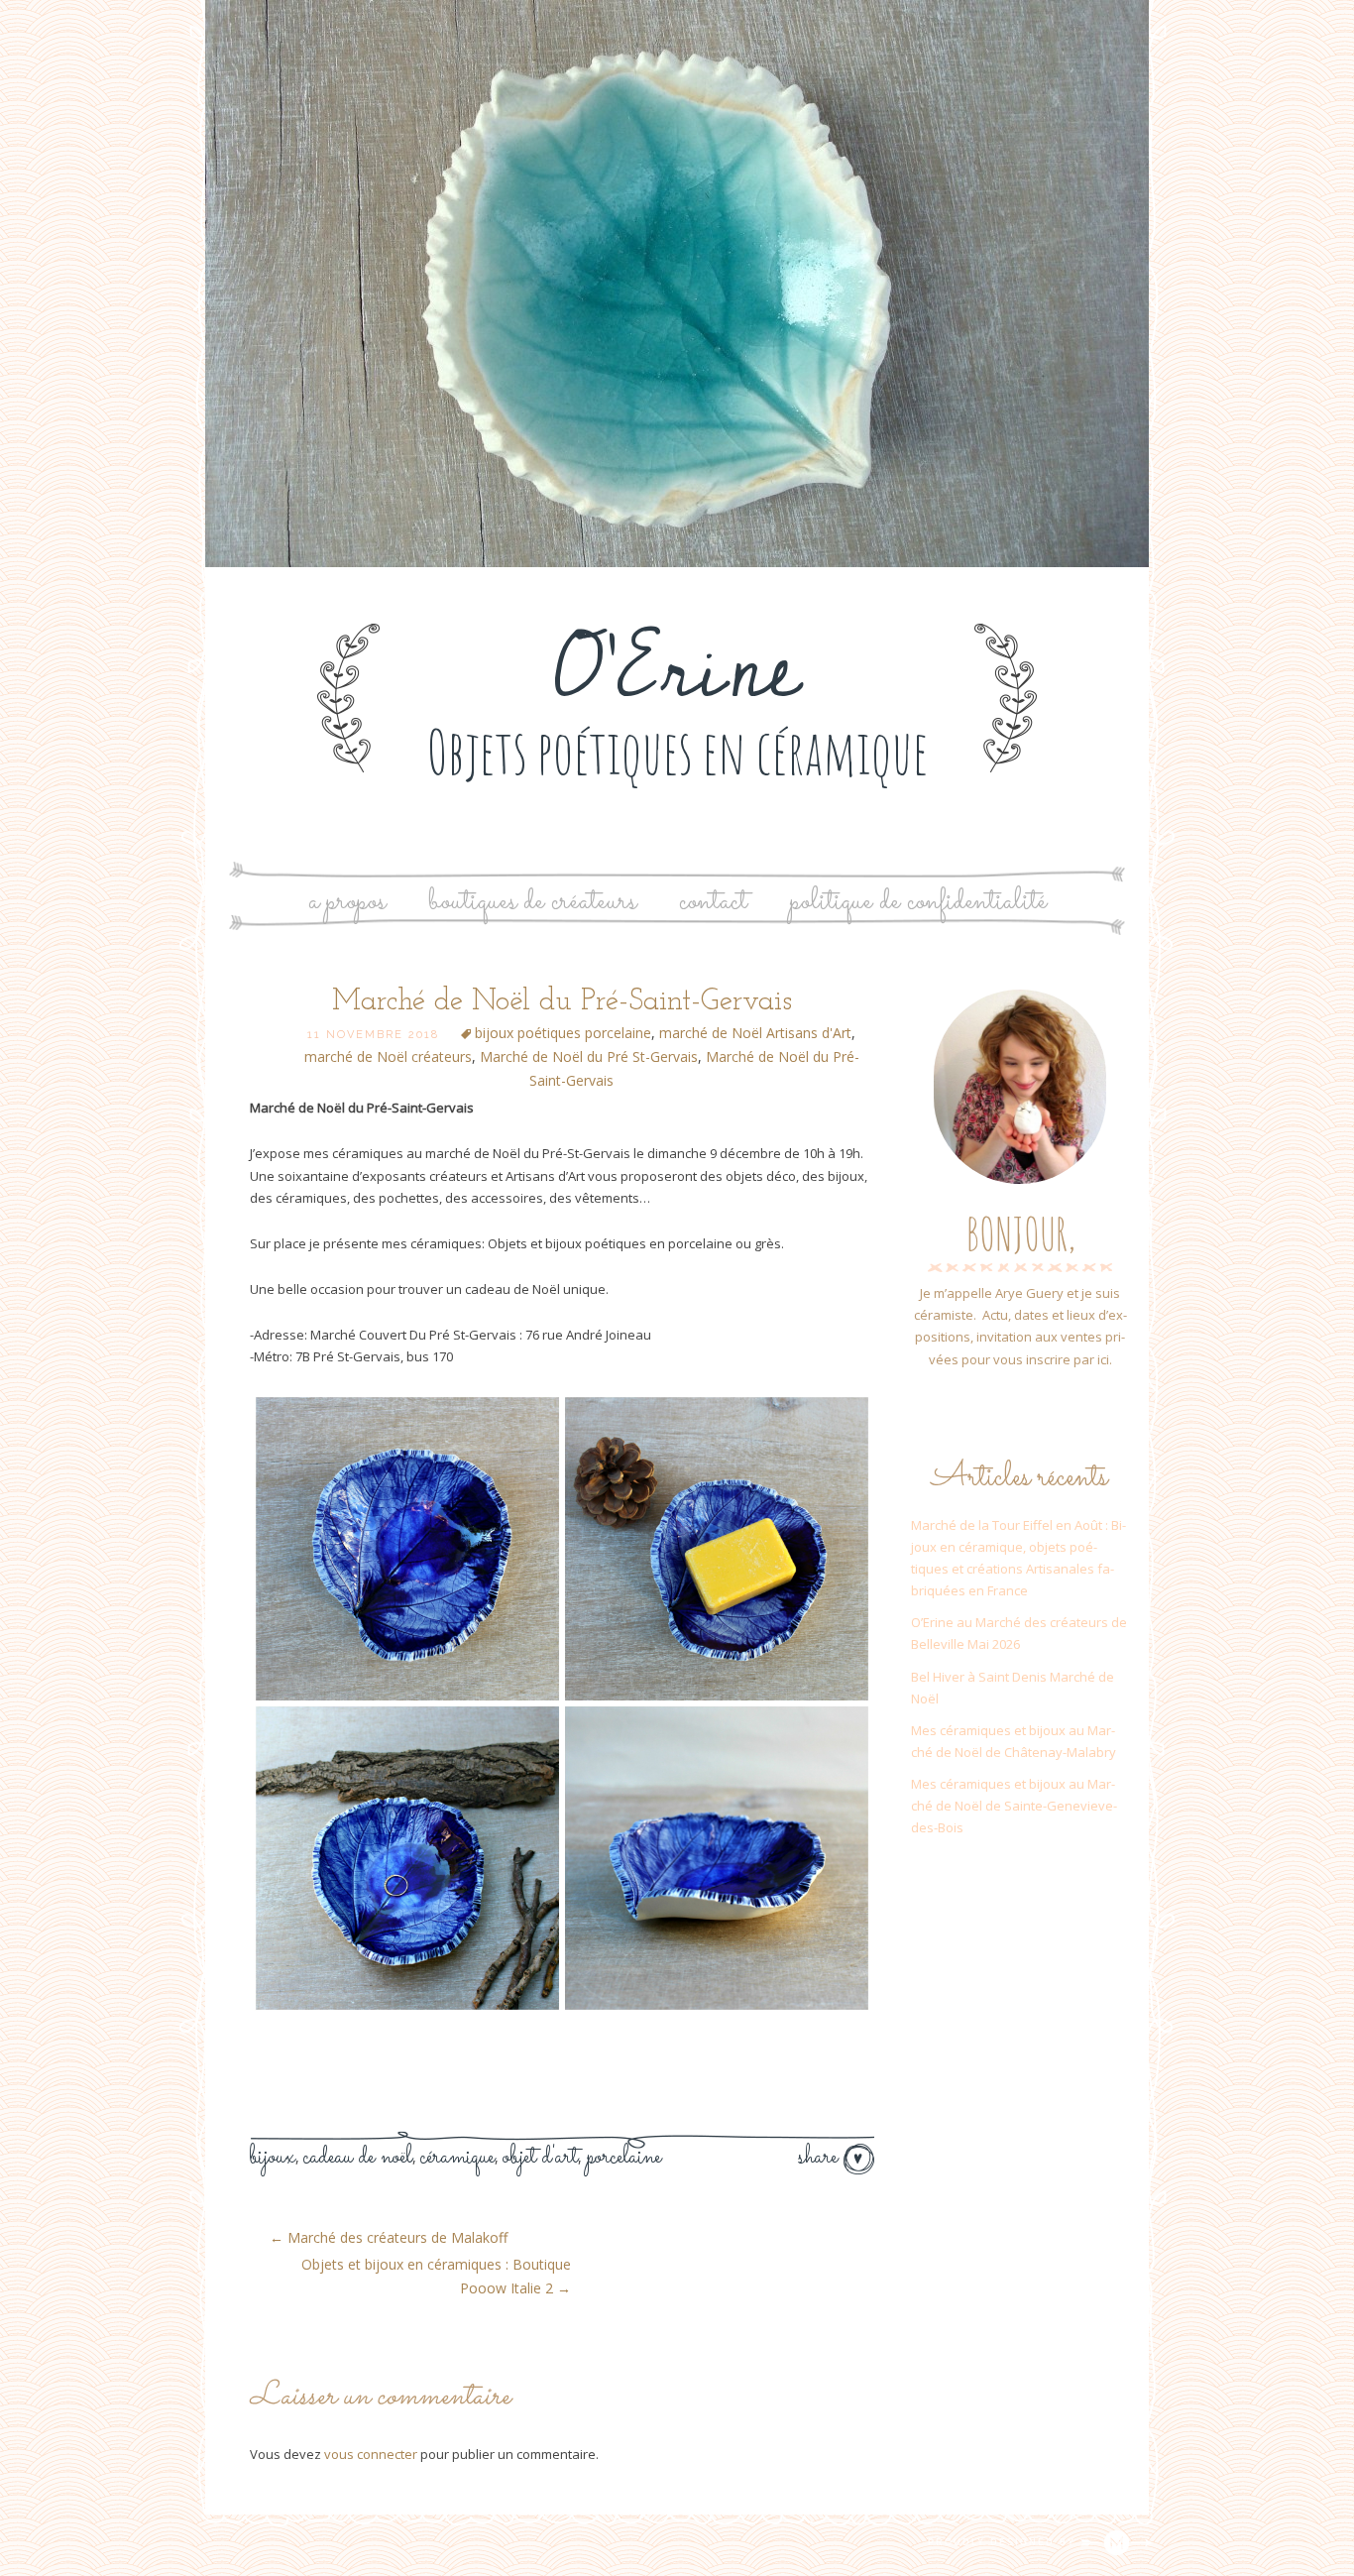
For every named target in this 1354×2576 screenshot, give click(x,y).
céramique (457, 2158)
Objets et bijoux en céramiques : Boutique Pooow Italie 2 (436, 2276)
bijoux (273, 2158)
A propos (347, 902)
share (821, 2158)
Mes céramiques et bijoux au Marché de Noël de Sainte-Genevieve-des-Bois (1014, 1806)
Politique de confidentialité (918, 902)
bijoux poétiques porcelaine (563, 1033)
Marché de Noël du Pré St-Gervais (589, 1056)
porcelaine (623, 2158)
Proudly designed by (1004, 2542)
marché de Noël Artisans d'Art (755, 1033)
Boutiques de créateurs (532, 902)
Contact (713, 902)
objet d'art (540, 2158)
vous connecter (371, 2454)
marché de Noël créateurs (388, 1056)
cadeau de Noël (358, 2158)
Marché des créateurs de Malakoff (389, 2237)
